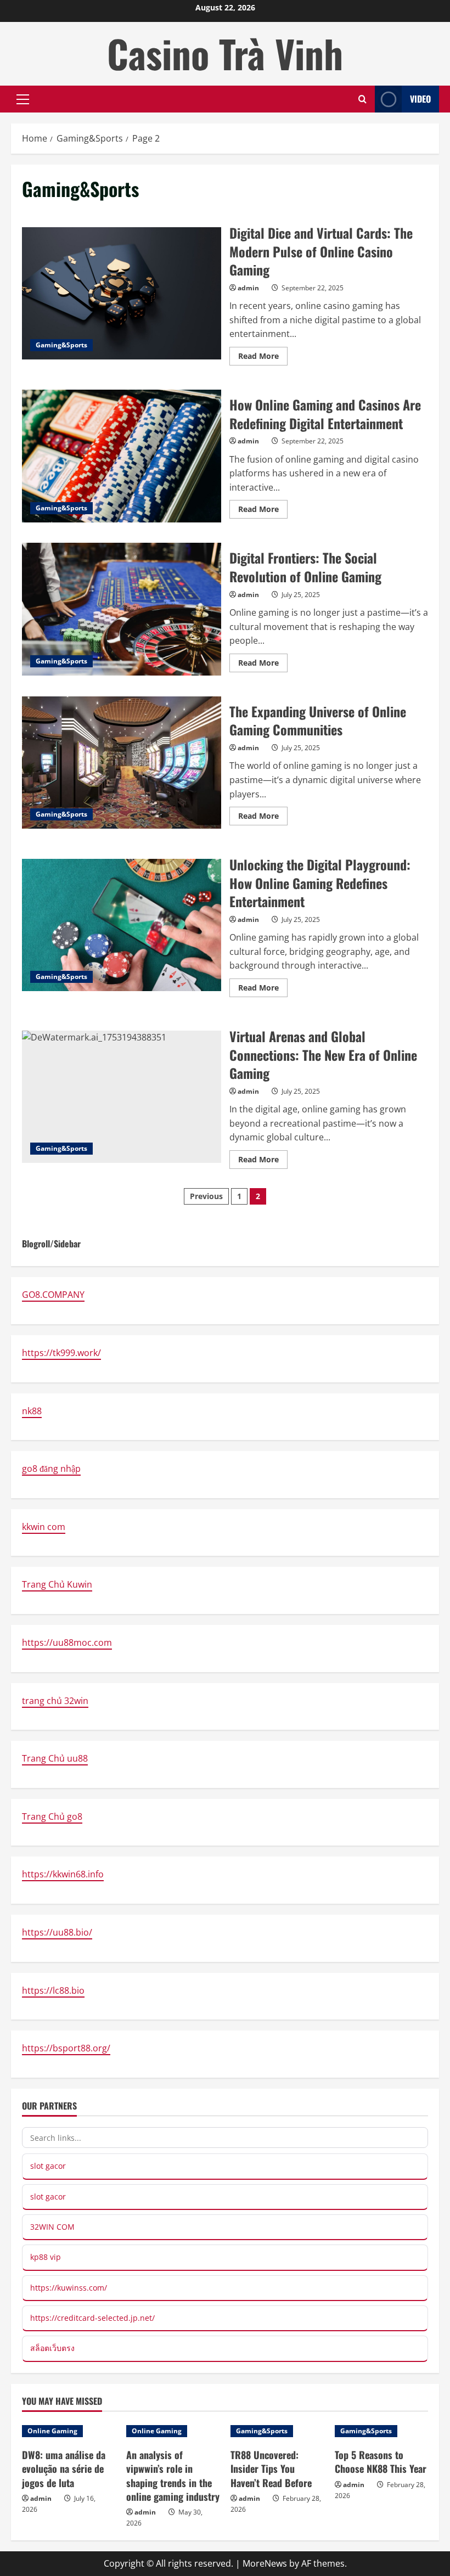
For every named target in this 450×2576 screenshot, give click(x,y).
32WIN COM (52, 2227)
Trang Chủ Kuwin (57, 1584)
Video (420, 99)
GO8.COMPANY (53, 1295)
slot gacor (48, 2166)
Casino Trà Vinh (225, 53)
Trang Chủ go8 (52, 1816)
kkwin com (44, 1527)
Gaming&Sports (61, 345)
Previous (206, 1196)
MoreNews (265, 2563)
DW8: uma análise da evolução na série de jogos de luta (64, 2468)
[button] (23, 99)
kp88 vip (46, 2257)
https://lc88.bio (53, 1990)
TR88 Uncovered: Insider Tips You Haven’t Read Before (271, 2468)
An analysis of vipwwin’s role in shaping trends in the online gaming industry (173, 2476)
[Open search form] (362, 99)
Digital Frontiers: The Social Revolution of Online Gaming (122, 609)
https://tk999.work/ (61, 1353)
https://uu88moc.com (67, 1643)
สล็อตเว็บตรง (52, 2348)
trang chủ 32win (55, 1701)
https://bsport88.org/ (66, 2048)
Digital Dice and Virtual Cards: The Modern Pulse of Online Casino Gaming (122, 294)
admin (248, 288)
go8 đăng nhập (51, 1469)
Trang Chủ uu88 (55, 1758)
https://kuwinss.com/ (69, 2288)
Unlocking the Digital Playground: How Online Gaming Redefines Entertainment (122, 925)
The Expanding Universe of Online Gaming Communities (122, 763)
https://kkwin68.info (63, 1874)
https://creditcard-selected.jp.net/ (92, 2318)
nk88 (32, 1411)
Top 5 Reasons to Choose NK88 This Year (381, 2462)
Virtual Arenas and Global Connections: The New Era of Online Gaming (122, 1097)
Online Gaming (52, 2431)
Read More (263, 358)
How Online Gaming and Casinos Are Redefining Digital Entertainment (122, 456)
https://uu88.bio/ (57, 1932)
